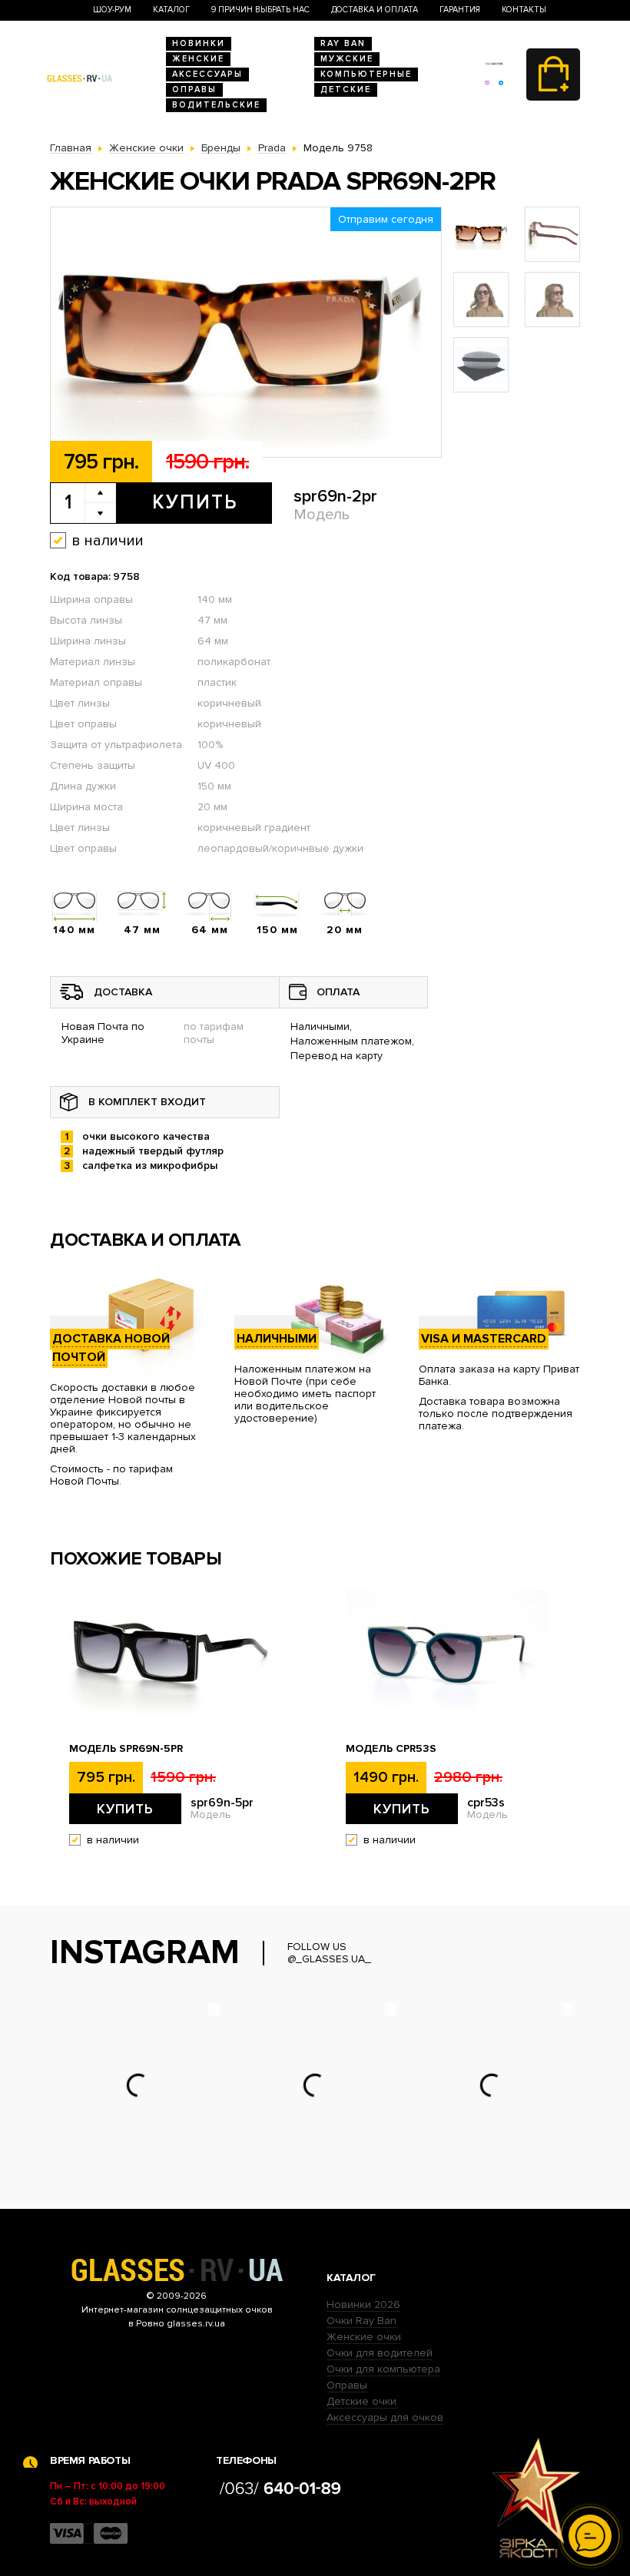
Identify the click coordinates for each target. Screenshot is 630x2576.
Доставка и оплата (375, 10)
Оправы (194, 89)
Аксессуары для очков (385, 2417)
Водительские (216, 105)
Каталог (171, 10)
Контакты (524, 10)
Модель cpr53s (391, 1749)
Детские (346, 89)
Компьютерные (366, 74)
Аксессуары (207, 74)
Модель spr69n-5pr (126, 1749)
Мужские (347, 59)
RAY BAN (343, 43)
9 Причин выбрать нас (260, 10)
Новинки (199, 43)
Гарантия (460, 10)
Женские (198, 59)
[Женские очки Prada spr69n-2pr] (246, 333)
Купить (195, 502)
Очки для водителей (380, 2353)
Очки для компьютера (383, 2369)
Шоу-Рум (112, 10)
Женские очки (364, 2337)
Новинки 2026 (363, 2304)
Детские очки (361, 2401)
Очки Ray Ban (361, 2321)
